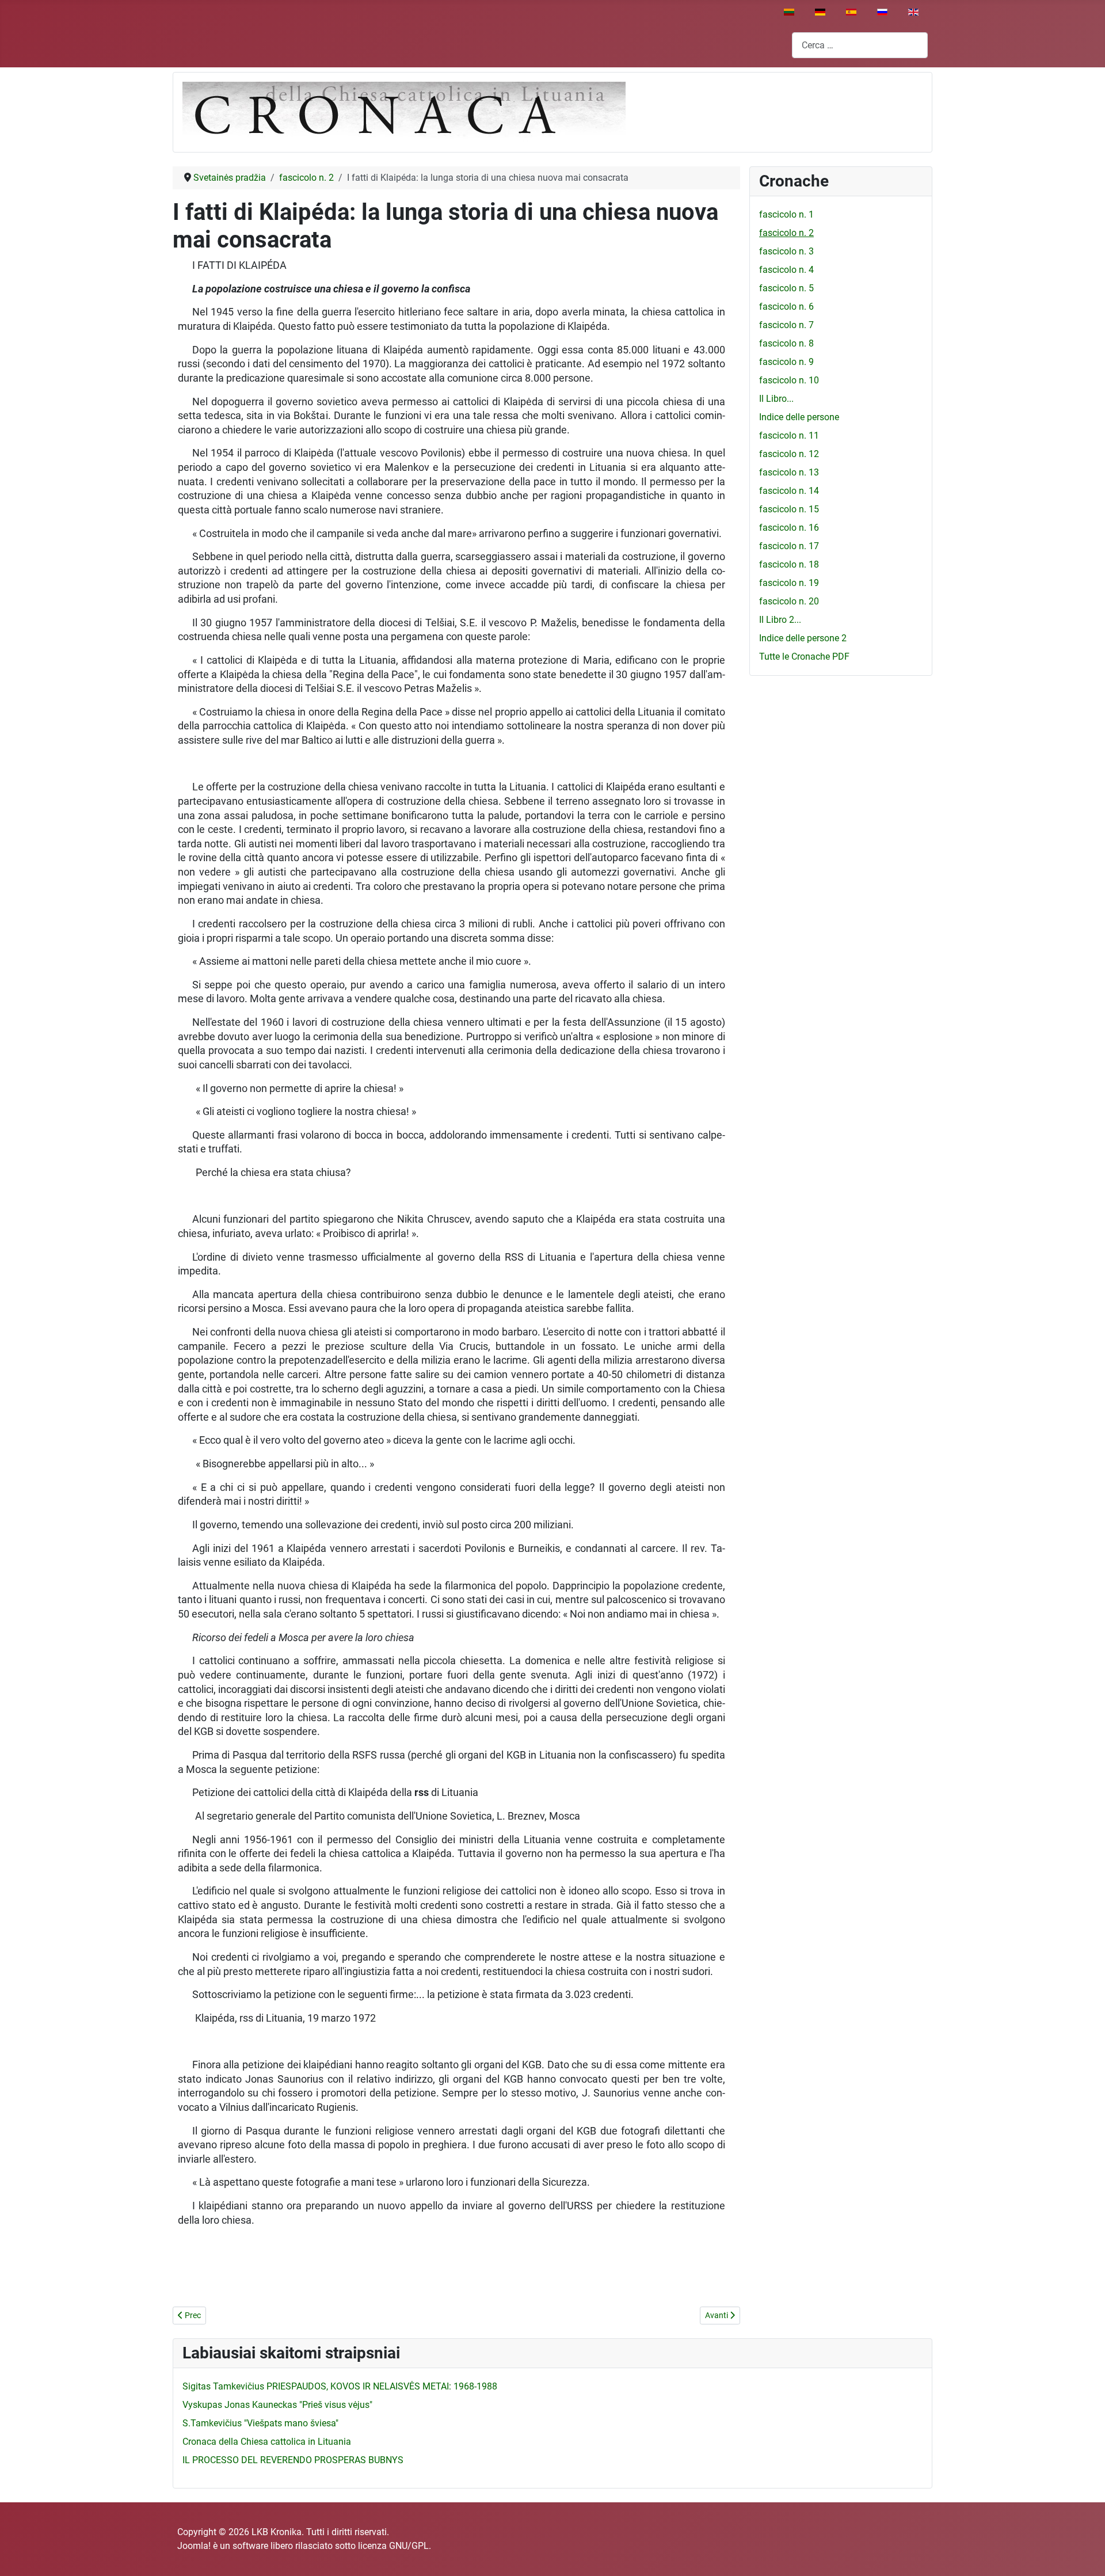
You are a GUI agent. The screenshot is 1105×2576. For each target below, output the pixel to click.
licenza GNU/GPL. (395, 2546)
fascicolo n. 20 (789, 601)
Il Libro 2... (780, 620)
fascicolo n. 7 (786, 325)
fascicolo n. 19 (789, 583)
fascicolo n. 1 (786, 214)
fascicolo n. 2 (786, 233)
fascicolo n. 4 (786, 270)
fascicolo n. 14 (789, 491)
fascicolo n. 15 (789, 509)
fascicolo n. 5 (786, 288)
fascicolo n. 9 (786, 362)
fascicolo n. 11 (789, 435)
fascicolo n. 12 (789, 454)
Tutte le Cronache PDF (804, 657)
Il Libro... (776, 399)
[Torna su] (1085, 2555)
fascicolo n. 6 (786, 307)
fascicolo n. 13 (789, 472)
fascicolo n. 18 (789, 564)
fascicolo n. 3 (786, 251)
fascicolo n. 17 (789, 546)
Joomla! (194, 2546)
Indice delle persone (799, 417)
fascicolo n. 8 (786, 343)
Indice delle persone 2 (803, 638)
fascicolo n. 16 (789, 528)
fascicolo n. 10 (789, 380)
